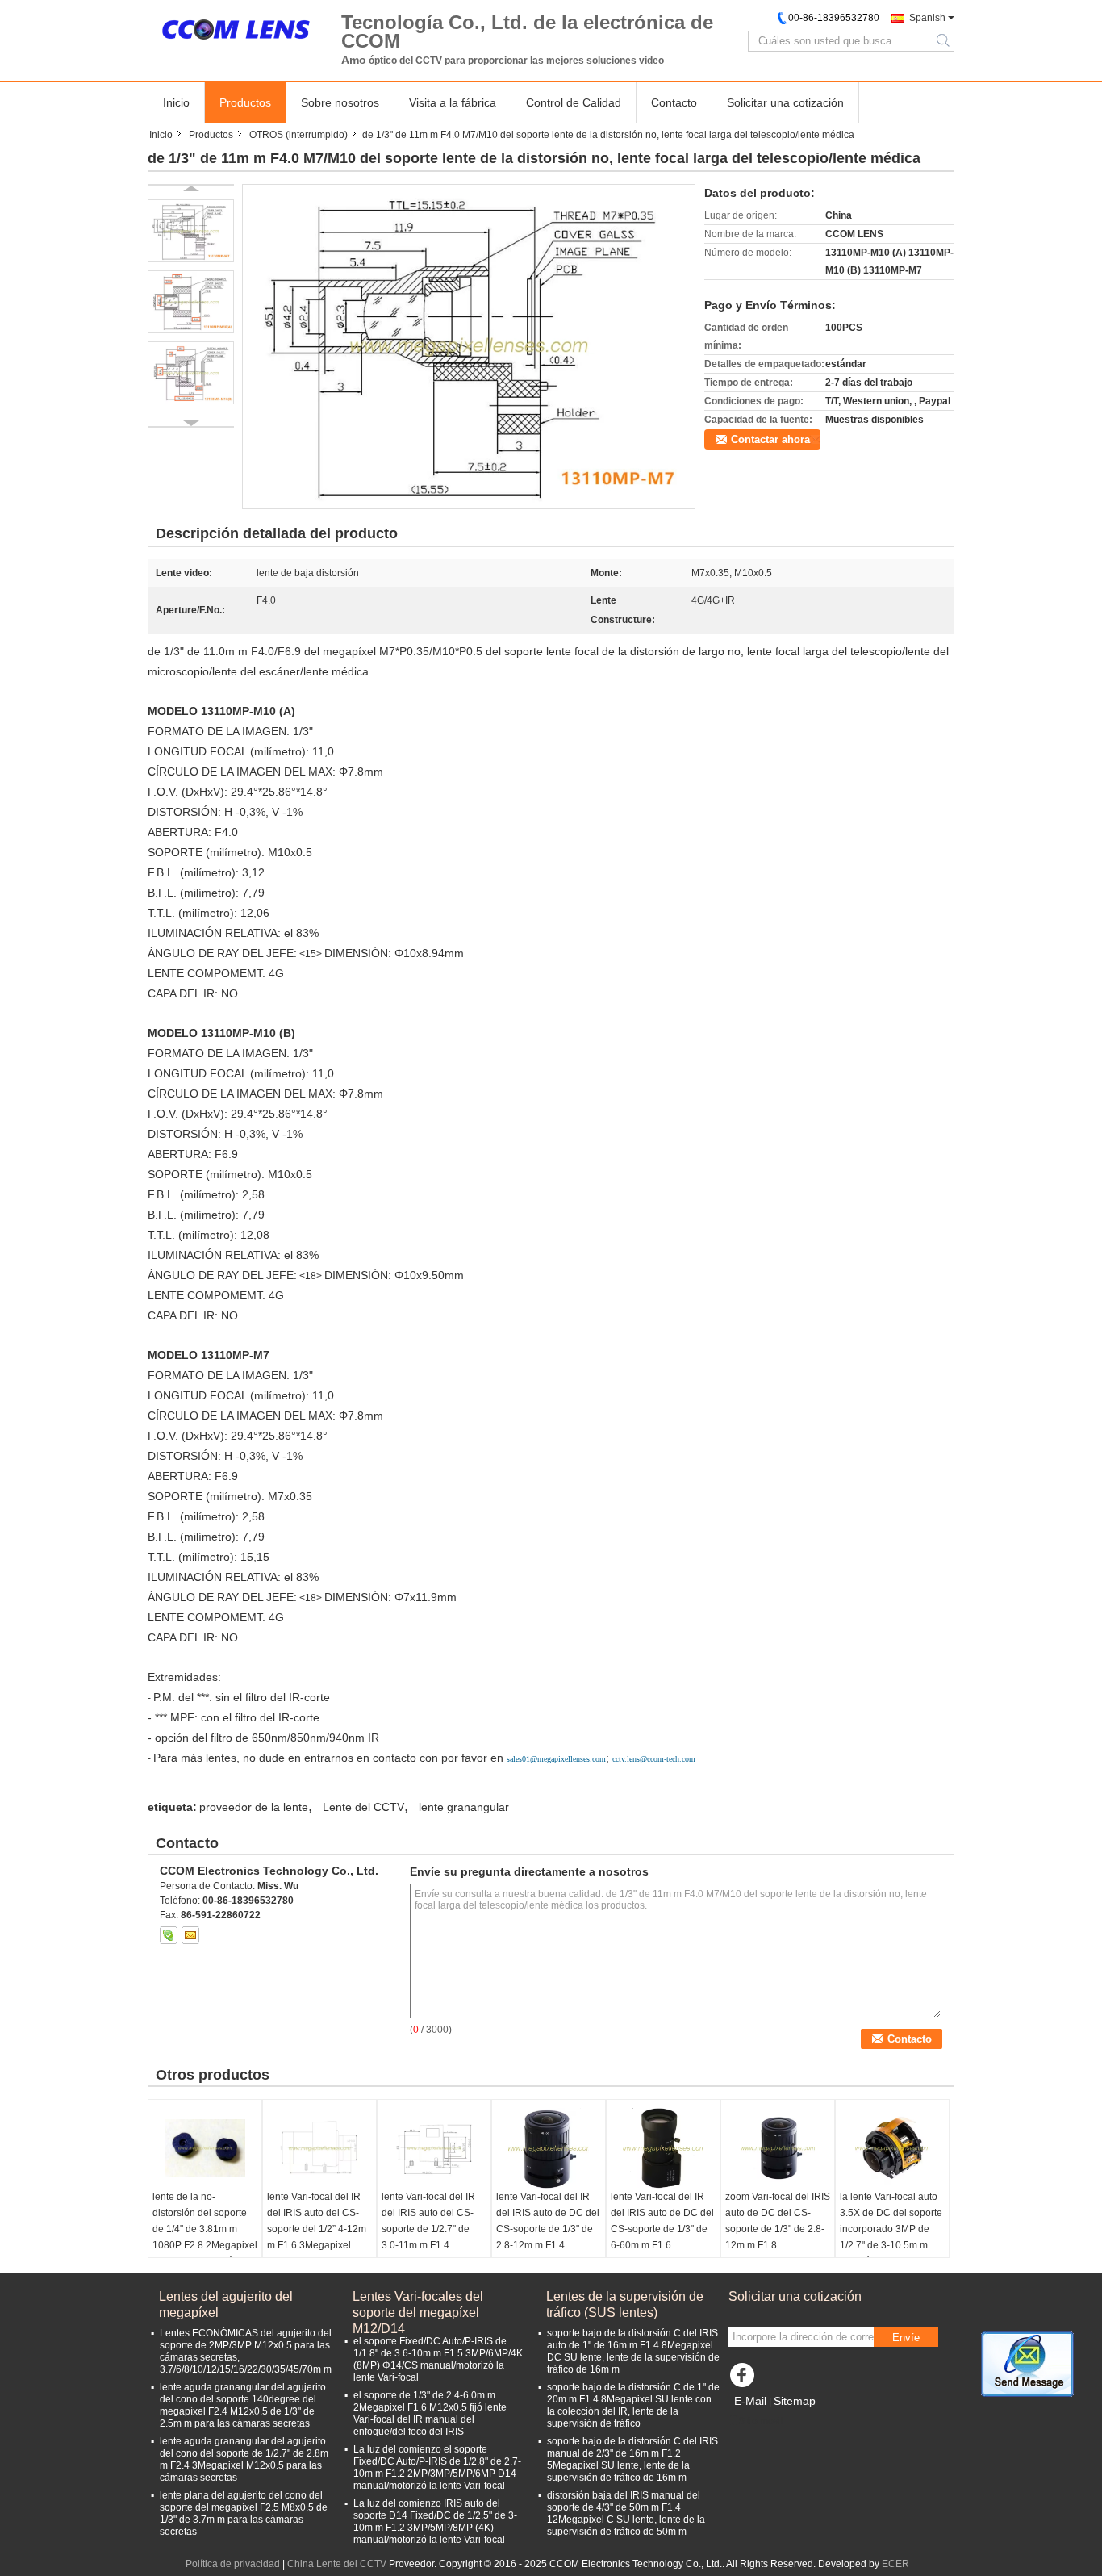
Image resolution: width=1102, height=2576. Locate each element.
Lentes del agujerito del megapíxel (226, 2304)
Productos (245, 102)
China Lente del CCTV (337, 2564)
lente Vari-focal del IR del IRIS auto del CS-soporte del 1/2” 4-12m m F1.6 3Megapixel (317, 2221)
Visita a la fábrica (453, 102)
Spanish (927, 18)
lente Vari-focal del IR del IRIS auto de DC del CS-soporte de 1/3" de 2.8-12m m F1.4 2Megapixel (548, 2229)
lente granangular (464, 1807)
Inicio (176, 102)
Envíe (906, 2338)
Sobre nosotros (340, 102)
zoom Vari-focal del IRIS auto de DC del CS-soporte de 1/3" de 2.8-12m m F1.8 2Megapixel (778, 2229)
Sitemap (795, 2401)
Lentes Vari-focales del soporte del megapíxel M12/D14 (418, 2305)
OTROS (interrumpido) (298, 135)
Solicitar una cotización (785, 102)
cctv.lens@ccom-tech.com (654, 1759)
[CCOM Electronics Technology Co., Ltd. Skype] (169, 1935)
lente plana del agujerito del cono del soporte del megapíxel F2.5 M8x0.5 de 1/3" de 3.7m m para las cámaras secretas (244, 2513)
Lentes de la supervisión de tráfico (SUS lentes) (625, 2304)
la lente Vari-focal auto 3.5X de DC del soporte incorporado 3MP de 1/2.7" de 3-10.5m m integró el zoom (891, 2229)
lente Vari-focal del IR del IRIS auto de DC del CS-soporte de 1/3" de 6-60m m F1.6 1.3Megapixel (662, 2229)
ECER (895, 2564)
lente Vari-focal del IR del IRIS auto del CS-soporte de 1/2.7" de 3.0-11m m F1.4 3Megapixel (428, 2229)
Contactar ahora (770, 439)
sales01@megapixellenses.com (556, 1759)
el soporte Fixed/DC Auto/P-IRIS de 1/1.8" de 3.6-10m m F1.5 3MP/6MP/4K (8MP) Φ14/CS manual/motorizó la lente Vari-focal (438, 2359)
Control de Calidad (574, 102)
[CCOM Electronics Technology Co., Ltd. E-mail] (190, 1935)
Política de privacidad (233, 2564)
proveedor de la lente (254, 1807)
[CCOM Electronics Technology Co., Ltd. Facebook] (745, 2379)
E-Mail (750, 2401)
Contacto (674, 102)
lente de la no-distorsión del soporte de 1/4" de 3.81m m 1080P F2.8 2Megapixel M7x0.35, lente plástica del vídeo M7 (205, 2237)
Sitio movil (761, 2421)
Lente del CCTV (363, 1807)
